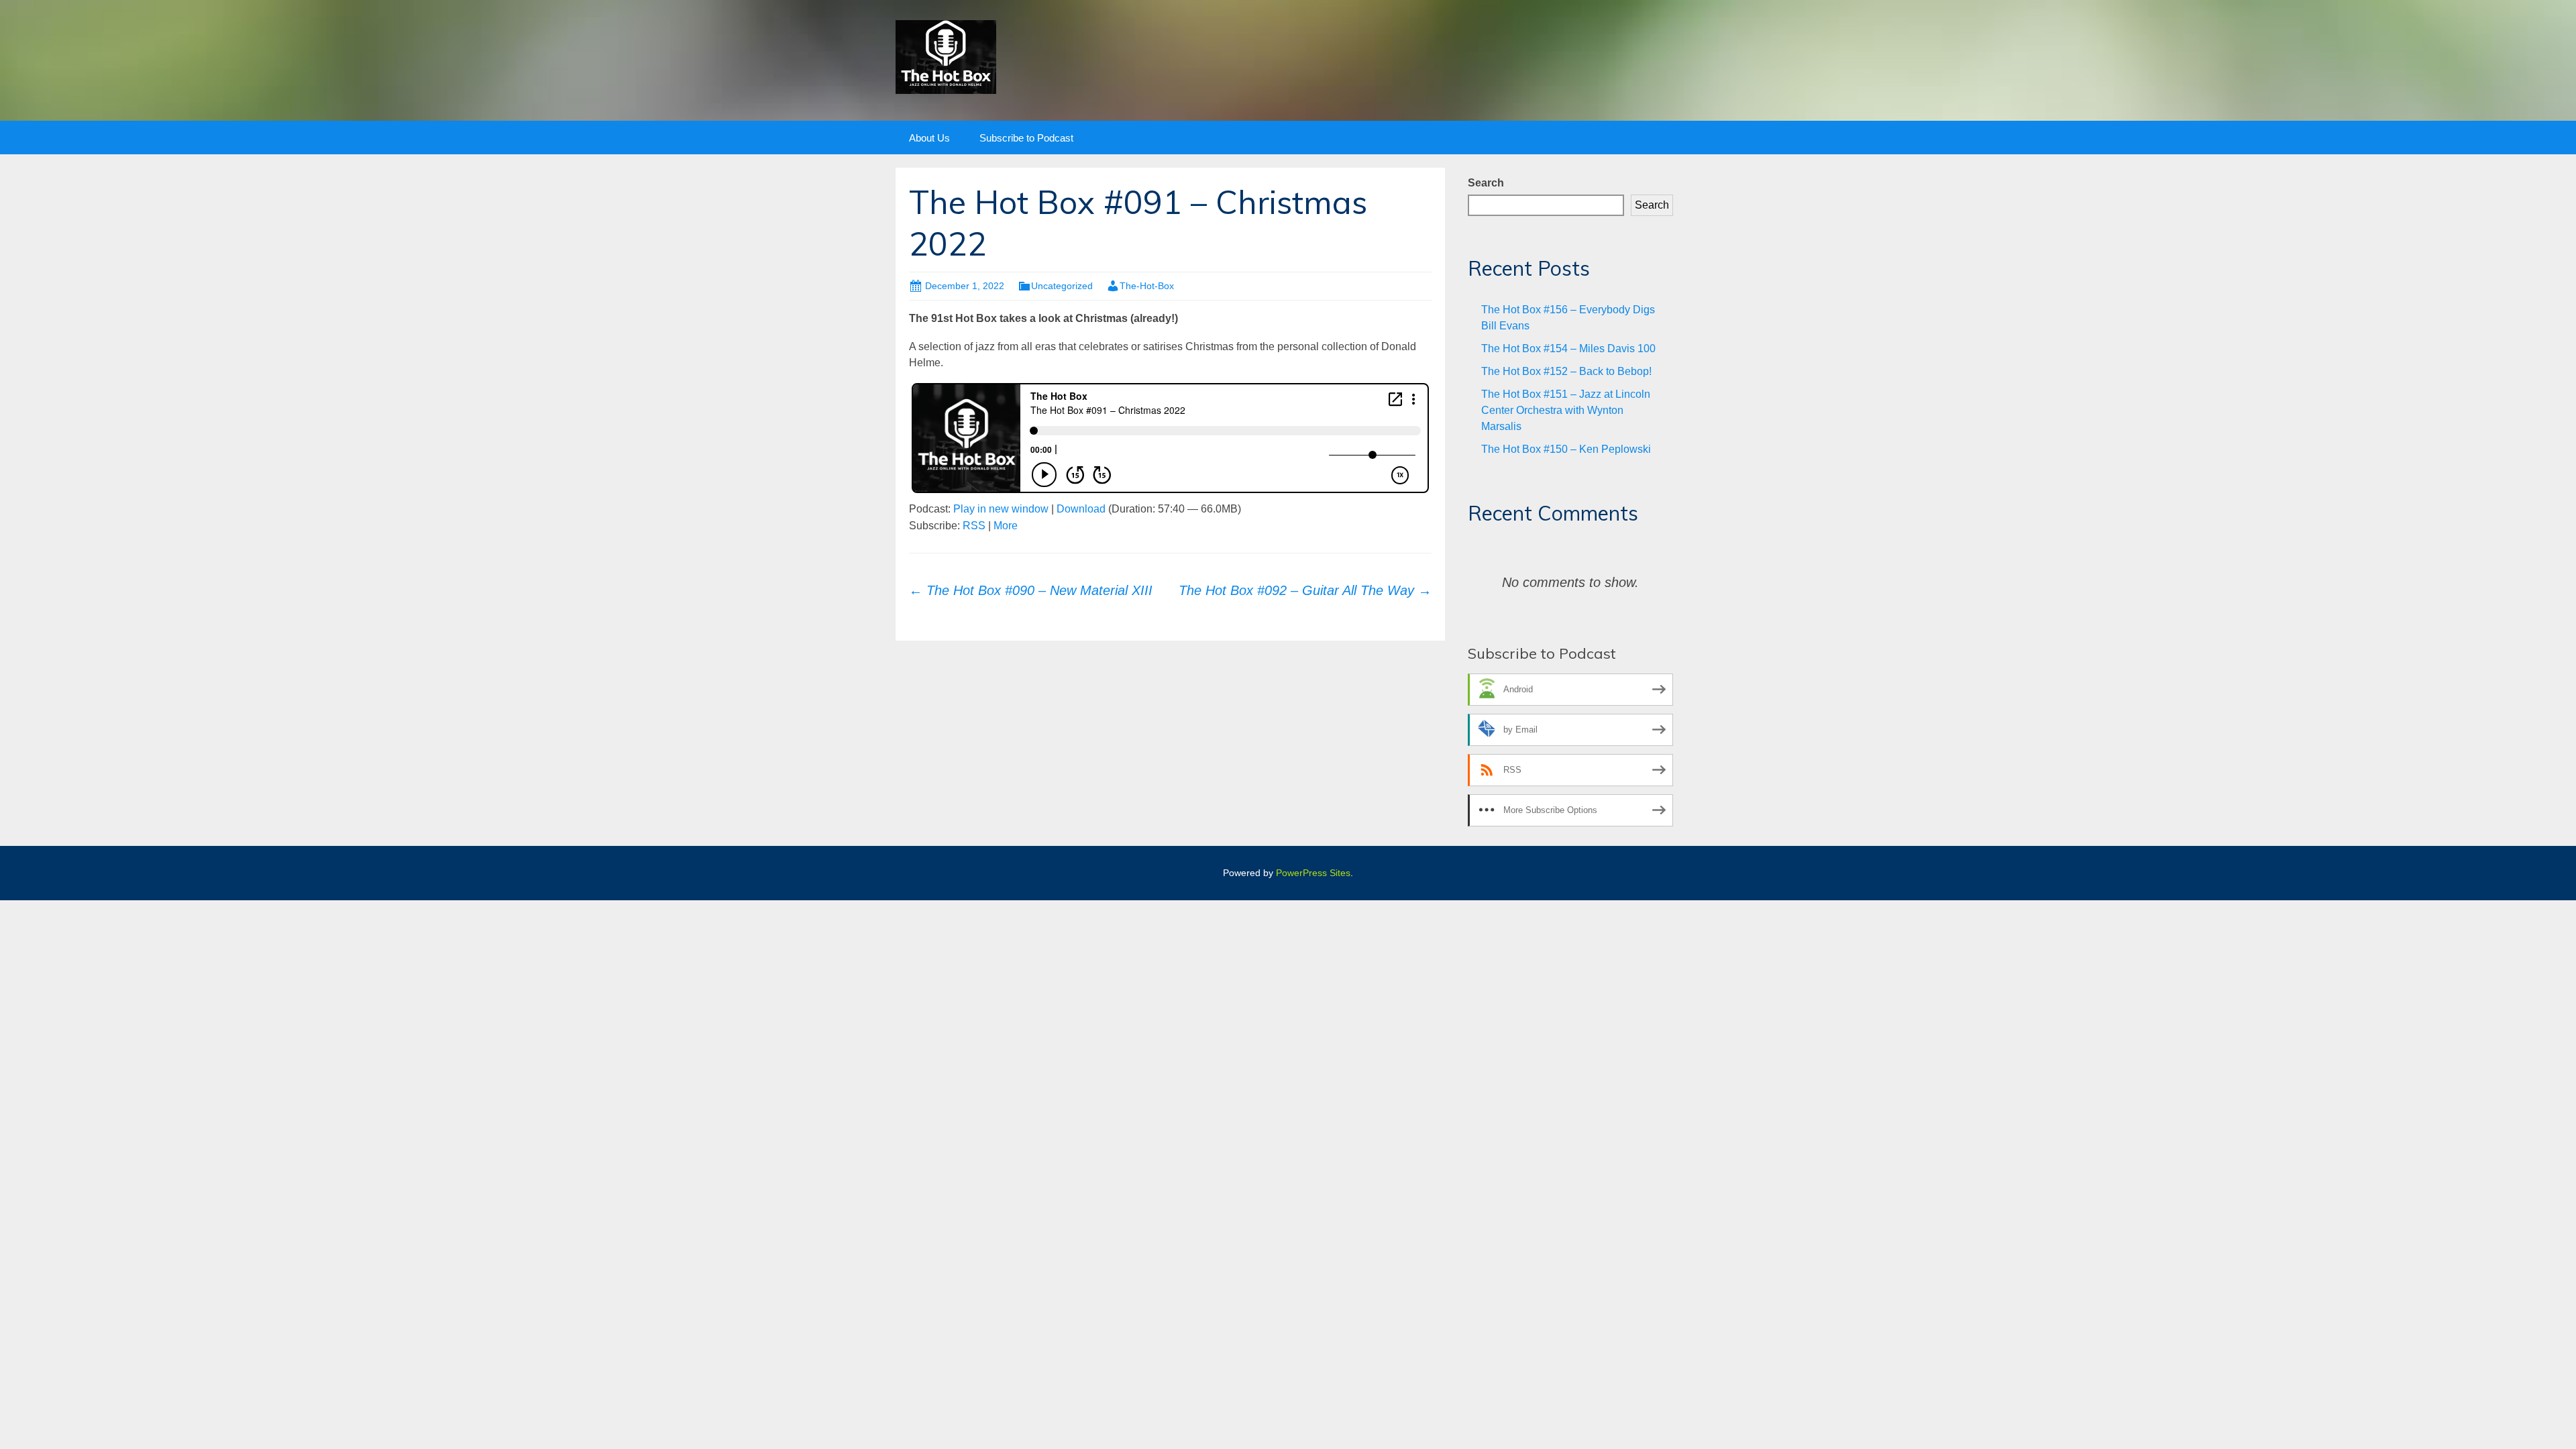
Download (1081, 509)
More (1006, 526)
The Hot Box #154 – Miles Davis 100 (1568, 348)
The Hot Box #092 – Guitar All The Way (1305, 590)
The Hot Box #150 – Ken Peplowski (1566, 449)
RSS (974, 526)
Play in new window (1001, 509)
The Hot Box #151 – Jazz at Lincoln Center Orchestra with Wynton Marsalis (1566, 410)
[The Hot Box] (946, 56)
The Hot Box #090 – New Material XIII (1031, 590)
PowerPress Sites (1313, 873)
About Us (929, 138)
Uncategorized (1062, 286)
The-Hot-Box (1147, 286)
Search (1486, 183)
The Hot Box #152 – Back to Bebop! (1566, 371)
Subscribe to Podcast (1026, 138)
